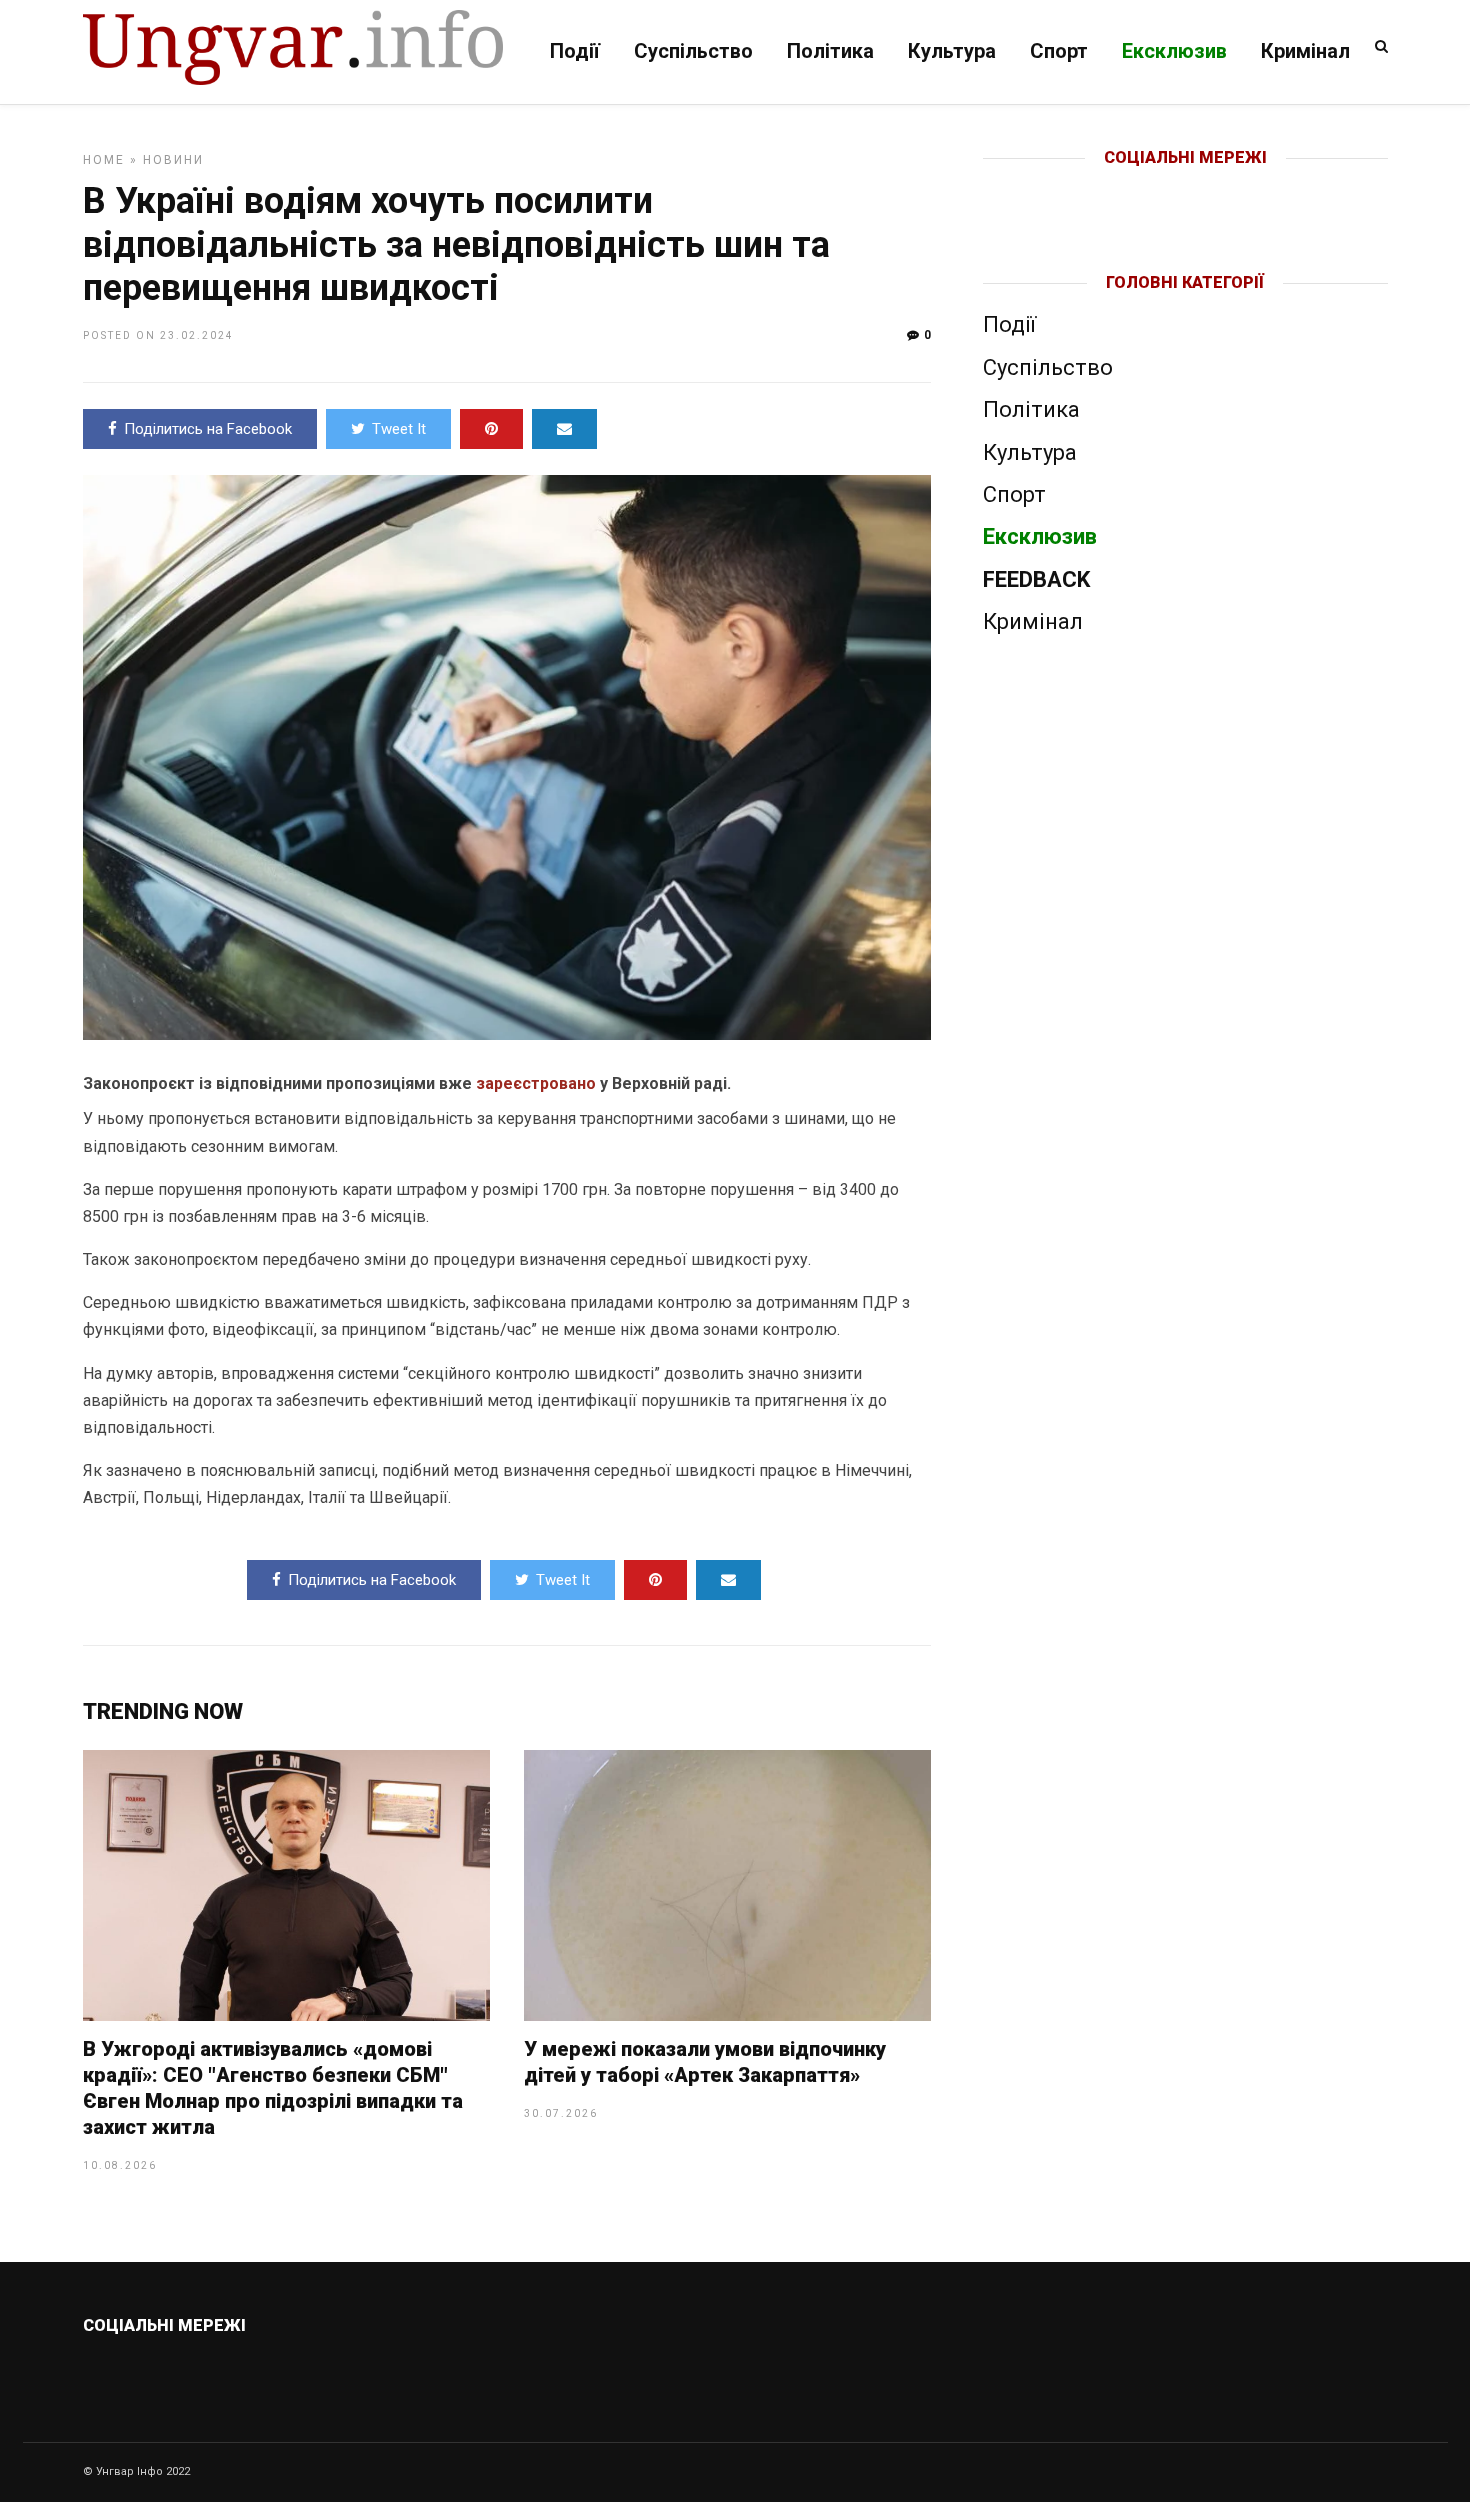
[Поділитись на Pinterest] (491, 429)
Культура (952, 51)
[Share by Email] (564, 429)
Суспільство (693, 51)
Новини (173, 160)
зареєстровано (536, 1083)
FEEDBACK (1036, 579)
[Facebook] (1143, 190)
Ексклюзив (1174, 51)
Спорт (1059, 51)
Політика (830, 51)
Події (575, 51)
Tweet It (399, 429)
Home (104, 160)
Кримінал (1305, 51)
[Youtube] (1186, 190)
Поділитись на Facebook (208, 429)
